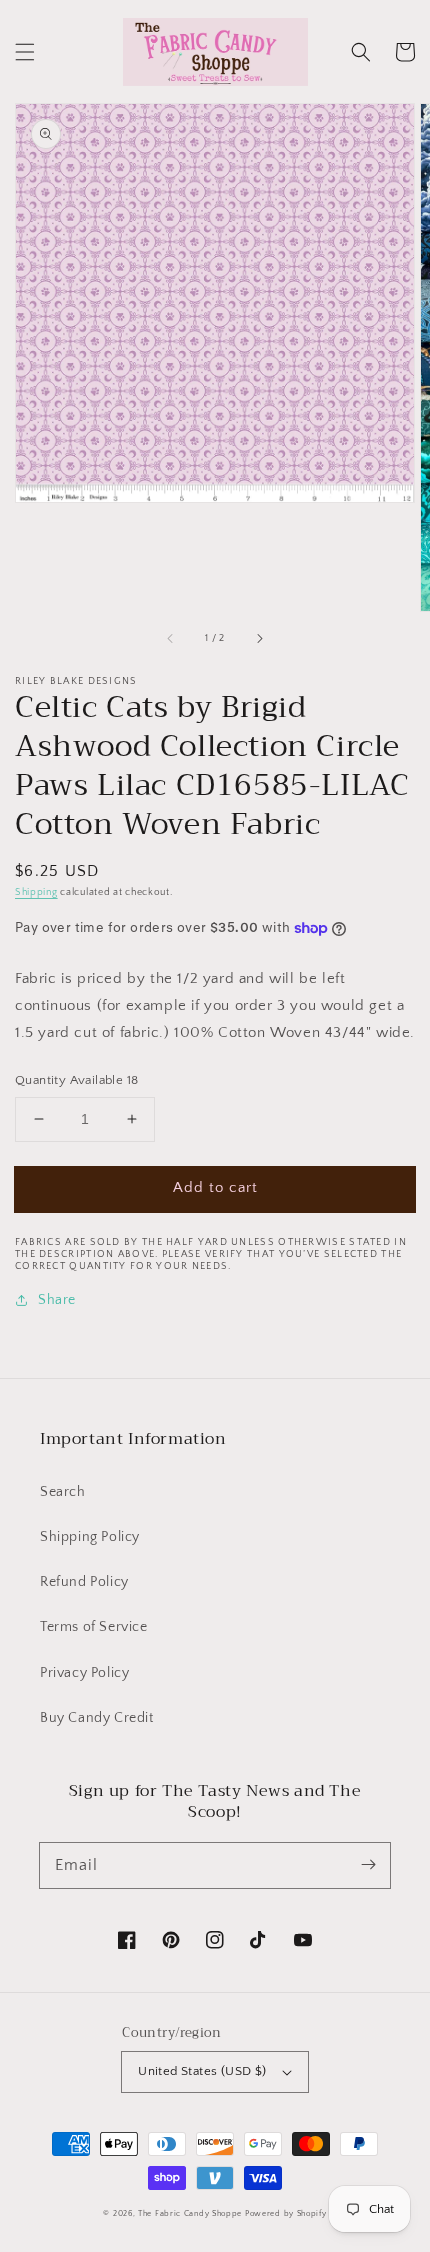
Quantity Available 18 (76, 1080)
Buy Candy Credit (97, 1718)
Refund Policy (84, 1582)
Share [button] (57, 1300)
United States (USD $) (202, 2071)
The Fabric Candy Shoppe (190, 2213)
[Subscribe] (368, 1865)
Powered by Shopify (286, 2213)
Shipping (36, 892)
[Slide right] (259, 639)
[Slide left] (171, 639)
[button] (25, 52)
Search (63, 1492)
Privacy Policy (84, 1673)
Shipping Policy (90, 1537)
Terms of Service (94, 1627)
